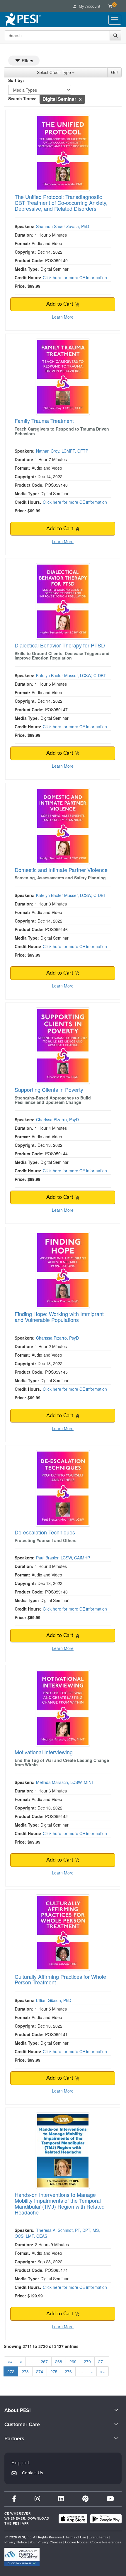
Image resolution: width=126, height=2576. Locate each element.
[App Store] (73, 2519)
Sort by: (16, 80)
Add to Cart (61, 304)
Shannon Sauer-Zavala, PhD (63, 226)
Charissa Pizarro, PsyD (57, 1119)
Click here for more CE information (75, 277)
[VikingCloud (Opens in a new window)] (22, 2557)
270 (87, 2361)
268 (59, 2361)
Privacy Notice (16, 2542)
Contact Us (33, 2473)
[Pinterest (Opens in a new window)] (85, 2499)
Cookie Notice (76, 2542)
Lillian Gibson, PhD (54, 2000)
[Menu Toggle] (115, 20)
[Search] (115, 35)
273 (25, 2371)
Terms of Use (76, 2537)
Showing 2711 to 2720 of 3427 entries (41, 2346)
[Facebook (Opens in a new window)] (14, 2499)
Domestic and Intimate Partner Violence (61, 870)
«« (10, 2361)
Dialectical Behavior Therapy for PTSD (60, 645)
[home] (23, 20)
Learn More (63, 317)
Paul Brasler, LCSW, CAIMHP (63, 1558)
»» (103, 2371)
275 (54, 2371)
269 (73, 2361)
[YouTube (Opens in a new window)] (110, 2499)
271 (102, 2361)
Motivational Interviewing (44, 1752)
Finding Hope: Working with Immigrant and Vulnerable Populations (59, 1317)
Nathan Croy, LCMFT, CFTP (62, 451)
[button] (80, 99)
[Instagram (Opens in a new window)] (37, 2499)
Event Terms (99, 2537)
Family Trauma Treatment (44, 421)
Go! (114, 72)
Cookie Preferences (106, 2542)
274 (40, 2371)
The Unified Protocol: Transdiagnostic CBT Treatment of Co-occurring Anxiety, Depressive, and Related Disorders (61, 202)
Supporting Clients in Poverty (49, 1089)
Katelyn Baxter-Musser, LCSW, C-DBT (71, 675)
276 (68, 2371)
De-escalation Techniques (45, 1532)
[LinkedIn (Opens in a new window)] (61, 2499)
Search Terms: (22, 98)
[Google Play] (106, 2519)
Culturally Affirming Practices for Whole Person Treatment (60, 1979)
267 (44, 2361)
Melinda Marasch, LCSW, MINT (65, 1782)
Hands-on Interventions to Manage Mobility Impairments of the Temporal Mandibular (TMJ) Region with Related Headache (60, 2203)
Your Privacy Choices (46, 2542)
